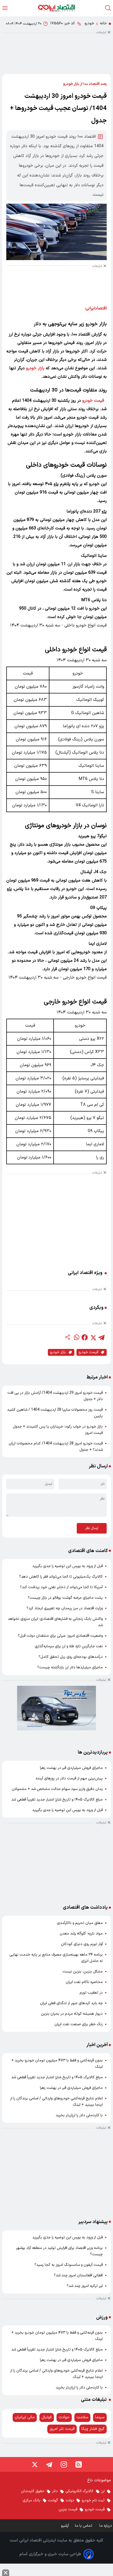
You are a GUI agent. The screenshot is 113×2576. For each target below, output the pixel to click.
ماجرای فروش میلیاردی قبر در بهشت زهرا (71, 1768)
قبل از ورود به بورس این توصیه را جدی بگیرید (68, 1566)
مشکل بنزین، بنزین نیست (83, 1972)
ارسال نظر (92, 1528)
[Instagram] (64, 2464)
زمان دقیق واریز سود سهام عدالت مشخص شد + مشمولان (57, 1789)
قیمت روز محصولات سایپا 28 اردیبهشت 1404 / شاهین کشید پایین (55, 1413)
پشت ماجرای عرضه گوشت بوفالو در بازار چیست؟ (65, 1598)
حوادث (64, 2417)
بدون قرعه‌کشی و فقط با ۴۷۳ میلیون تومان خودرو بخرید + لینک (57, 2064)
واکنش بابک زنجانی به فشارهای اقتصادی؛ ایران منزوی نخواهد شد (55, 1622)
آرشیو (65, 2526)
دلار (55, 2491)
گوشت (53, 2500)
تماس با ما (84, 2526)
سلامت (82, 2417)
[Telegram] (49, 2464)
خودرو (89, 23)
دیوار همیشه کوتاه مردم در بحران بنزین (72, 2014)
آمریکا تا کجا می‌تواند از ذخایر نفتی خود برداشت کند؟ (61, 1587)
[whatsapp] (76, 1337)
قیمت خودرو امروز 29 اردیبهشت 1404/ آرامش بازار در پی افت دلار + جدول (55, 1396)
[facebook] (85, 1337)
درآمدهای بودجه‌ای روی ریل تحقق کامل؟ (71, 1657)
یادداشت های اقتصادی (85, 1907)
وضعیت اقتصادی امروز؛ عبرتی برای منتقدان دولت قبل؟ (60, 1636)
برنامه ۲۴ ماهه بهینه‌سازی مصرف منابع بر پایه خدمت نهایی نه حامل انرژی (56, 1958)
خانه (103, 23)
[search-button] (108, 8)
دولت (70, 2500)
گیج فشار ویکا (93, 2429)
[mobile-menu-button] (5, 8)
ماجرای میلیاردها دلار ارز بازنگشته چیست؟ (70, 1667)
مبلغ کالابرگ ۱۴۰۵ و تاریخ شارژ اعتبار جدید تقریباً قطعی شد (57, 1800)
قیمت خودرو (93, 401)
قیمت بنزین (68, 2509)
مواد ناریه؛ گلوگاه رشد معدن (81, 1934)
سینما (100, 2417)
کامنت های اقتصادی (88, 1551)
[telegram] (101, 1337)
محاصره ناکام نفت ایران (84, 1982)
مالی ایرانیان (25, 2417)
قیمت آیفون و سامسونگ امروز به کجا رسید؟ (69, 2265)
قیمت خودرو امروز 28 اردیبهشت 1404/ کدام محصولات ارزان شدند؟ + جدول (56, 1447)
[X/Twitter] (34, 2464)
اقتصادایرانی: (96, 308)
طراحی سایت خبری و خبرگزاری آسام (50, 2554)
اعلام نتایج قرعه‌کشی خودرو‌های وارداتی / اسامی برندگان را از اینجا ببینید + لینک (56, 2102)
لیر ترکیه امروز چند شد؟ (85, 2286)
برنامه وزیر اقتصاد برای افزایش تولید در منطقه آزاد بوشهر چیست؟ (59, 2251)
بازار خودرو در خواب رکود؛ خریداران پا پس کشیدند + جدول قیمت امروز (58, 1430)
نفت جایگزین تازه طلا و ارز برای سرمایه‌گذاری (69, 1646)
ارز (103, 2491)
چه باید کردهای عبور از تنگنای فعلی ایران (71, 2003)
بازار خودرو (35, 368)
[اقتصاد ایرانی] (56, 8)
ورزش (102, 2317)
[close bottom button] (6, 2573)
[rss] (79, 2464)
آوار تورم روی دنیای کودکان (82, 1944)
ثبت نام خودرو (93, 2500)
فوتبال (47, 2417)
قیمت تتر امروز (62, 2429)
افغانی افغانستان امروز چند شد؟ (78, 2275)
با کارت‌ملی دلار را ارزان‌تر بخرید (79, 2115)
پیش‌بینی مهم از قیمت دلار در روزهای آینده (69, 1778)
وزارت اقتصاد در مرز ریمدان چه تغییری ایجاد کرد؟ (65, 1608)
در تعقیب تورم (91, 1993)
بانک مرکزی (32, 2500)
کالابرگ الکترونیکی (79, 2491)
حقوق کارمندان (33, 2491)
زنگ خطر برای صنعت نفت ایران (79, 2024)
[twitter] (93, 1337)
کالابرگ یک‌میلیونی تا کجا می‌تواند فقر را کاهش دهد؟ (61, 1577)
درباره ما (106, 2526)
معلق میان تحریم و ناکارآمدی (80, 1923)
